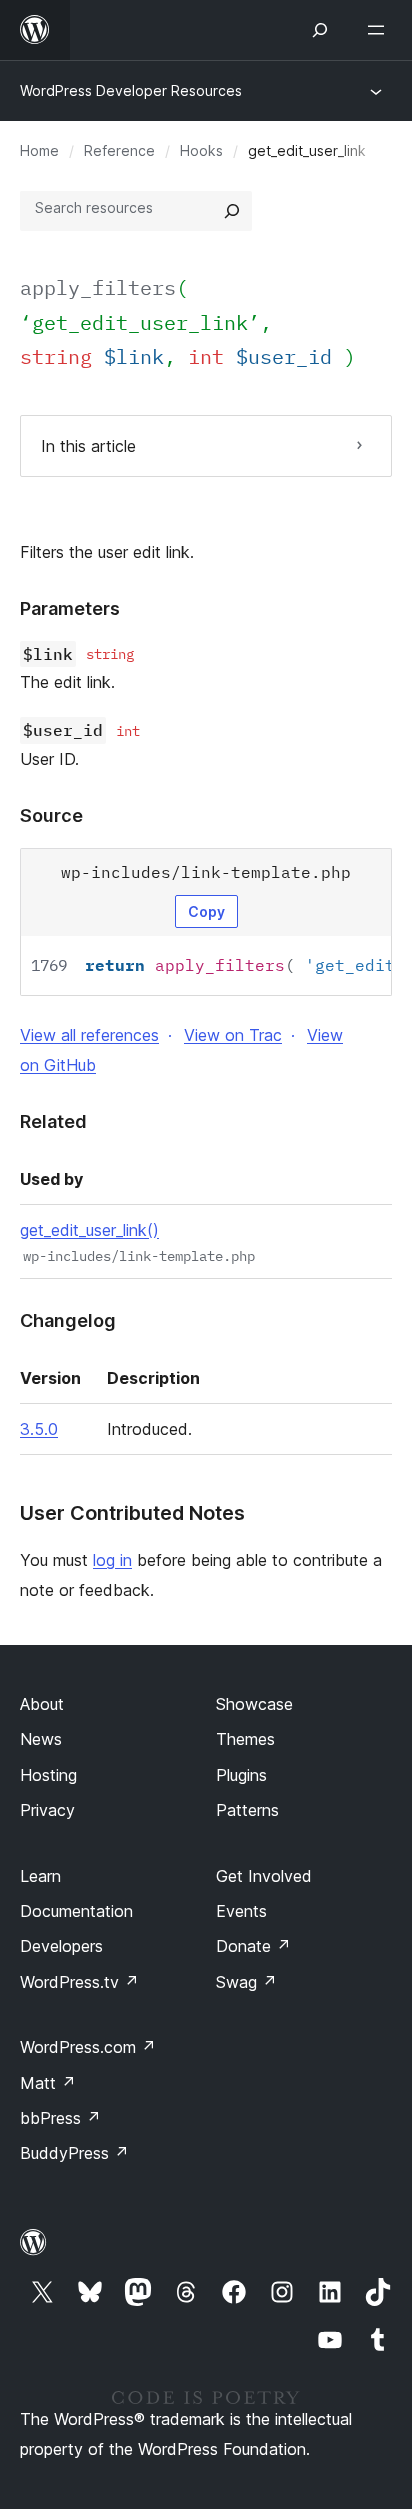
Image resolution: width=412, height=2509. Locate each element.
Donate (253, 1946)
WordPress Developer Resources (131, 90)
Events (241, 1911)
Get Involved (264, 1876)
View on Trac (233, 1035)
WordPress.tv (79, 1982)
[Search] (232, 211)
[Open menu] (380, 30)
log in (112, 1560)
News (41, 1739)
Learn (40, 1876)
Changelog (68, 1320)
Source (51, 815)
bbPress (60, 2118)
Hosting (48, 1775)
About (42, 1704)
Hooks (201, 150)
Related (53, 1121)
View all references (89, 1035)
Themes (245, 1739)
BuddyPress (74, 2153)
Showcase (254, 1704)
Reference (119, 150)
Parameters (70, 608)
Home (39, 150)
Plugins (241, 1775)
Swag (246, 1982)
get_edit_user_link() (89, 1230)
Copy (206, 911)
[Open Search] (320, 30)
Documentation (76, 1911)
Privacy (47, 1810)
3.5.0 (39, 1429)
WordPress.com (88, 2047)
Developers (61, 1946)
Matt (48, 2083)
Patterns (247, 1810)
